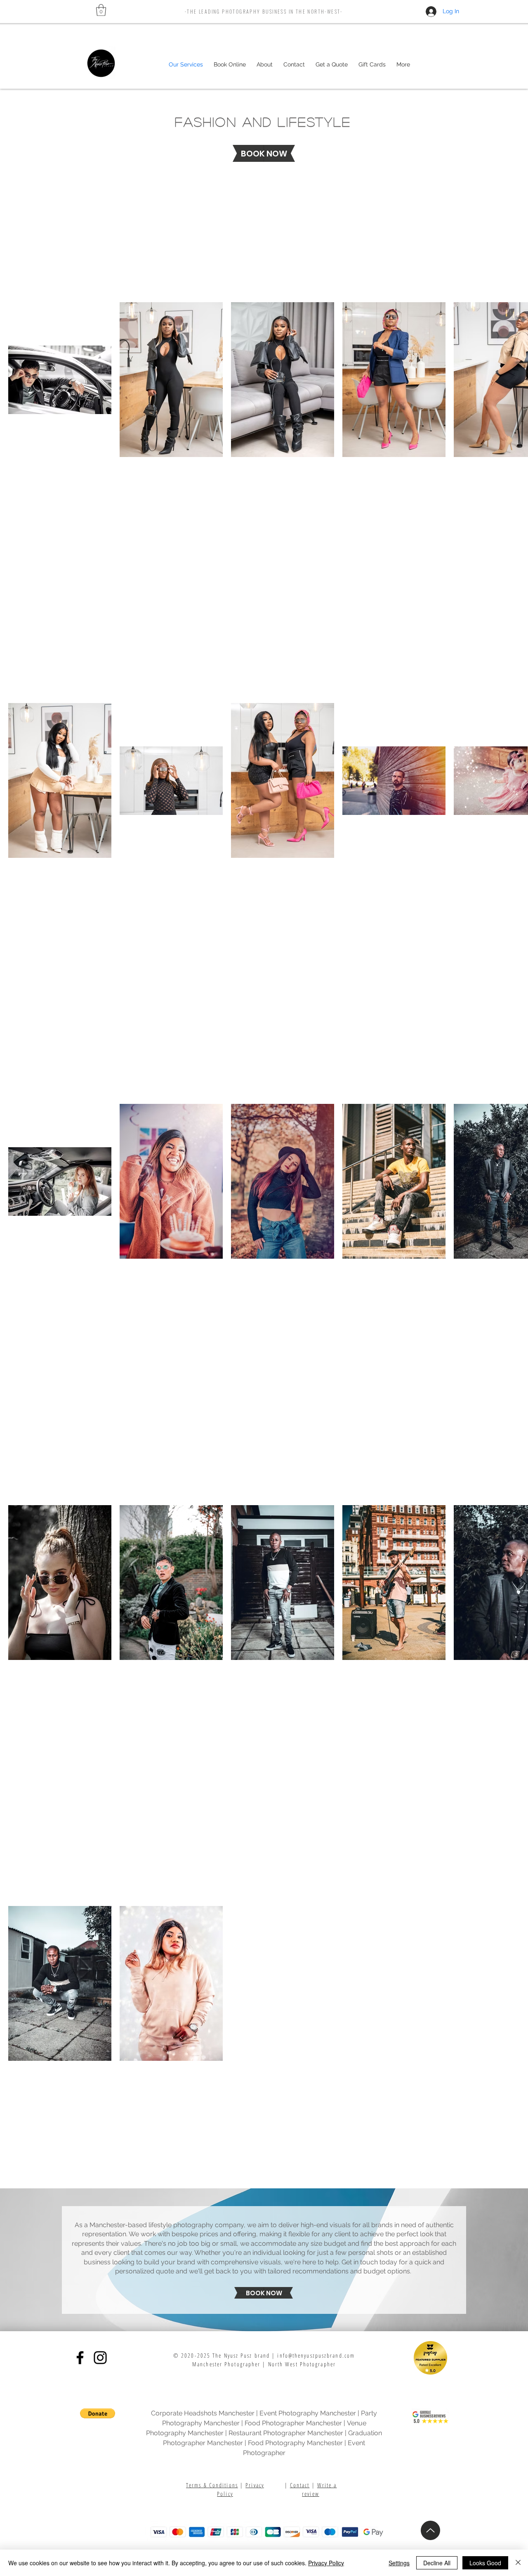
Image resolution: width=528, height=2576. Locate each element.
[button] (101, 10)
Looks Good (485, 2563)
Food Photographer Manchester (293, 2423)
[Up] (430, 2530)
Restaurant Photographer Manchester (286, 2433)
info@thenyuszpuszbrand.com (316, 2355)
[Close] (518, 2563)
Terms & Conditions (212, 2485)
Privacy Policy (326, 2563)
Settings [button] (399, 2563)
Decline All (437, 2563)
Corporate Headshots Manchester (203, 2413)
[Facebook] (80, 2358)
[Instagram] (100, 2358)
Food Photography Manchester (295, 2443)
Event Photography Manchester (308, 2413)
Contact (300, 2485)
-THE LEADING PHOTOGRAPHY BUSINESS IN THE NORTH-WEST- (264, 11)
